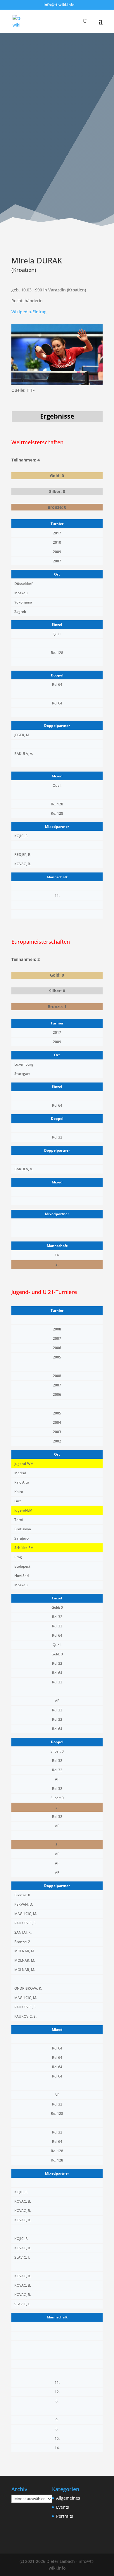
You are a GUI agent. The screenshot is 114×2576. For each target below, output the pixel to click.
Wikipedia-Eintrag (29, 312)
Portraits (65, 2516)
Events (63, 2507)
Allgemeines (68, 2498)
